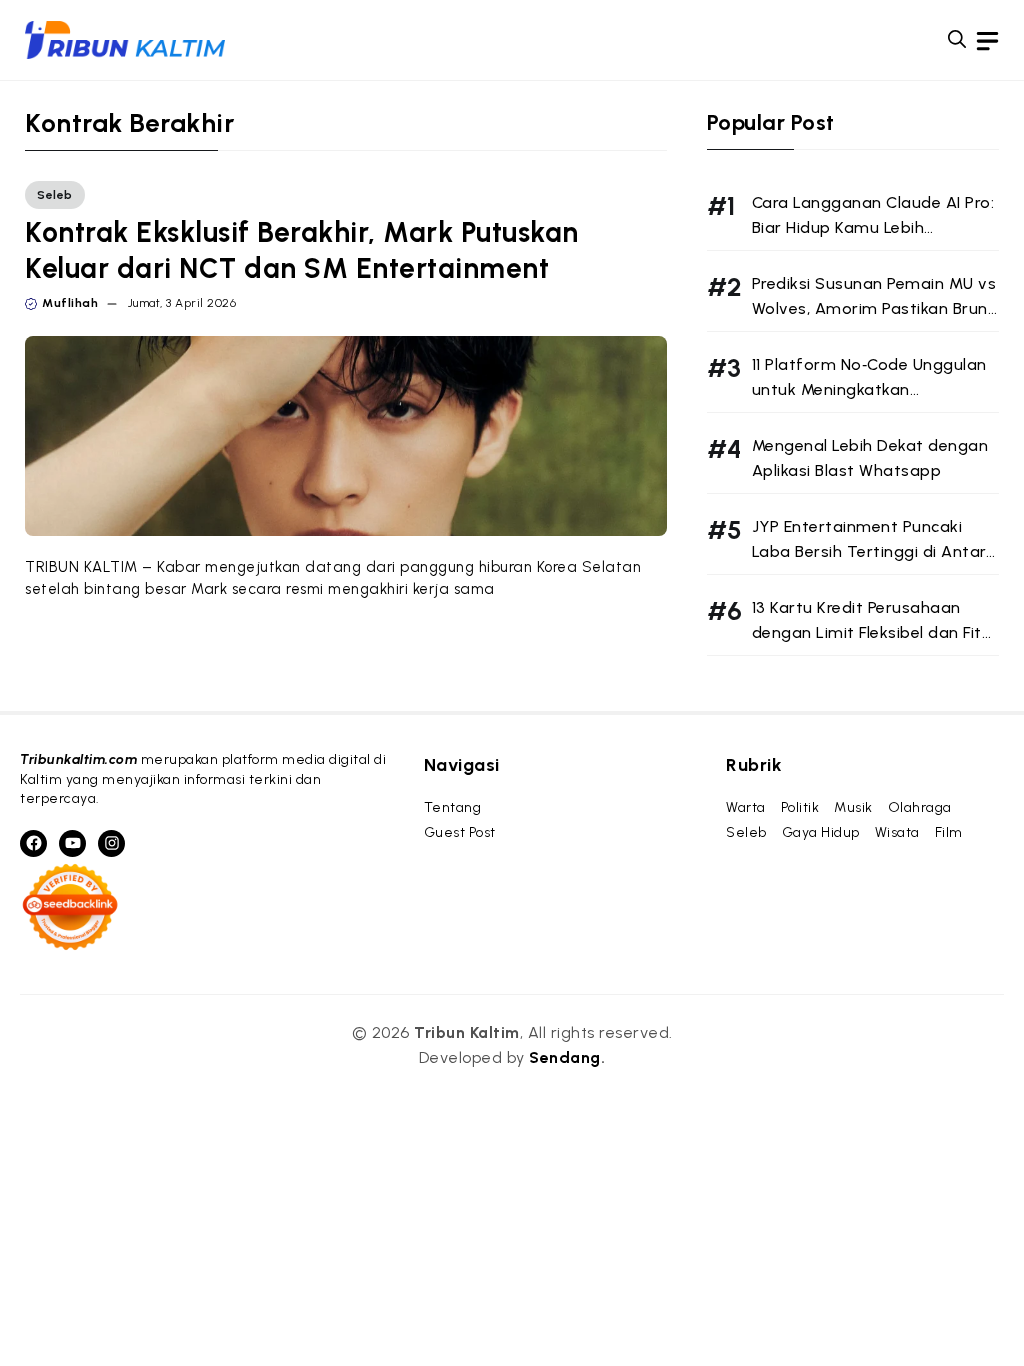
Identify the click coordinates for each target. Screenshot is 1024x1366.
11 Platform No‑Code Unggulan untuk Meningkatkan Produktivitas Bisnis (869, 389)
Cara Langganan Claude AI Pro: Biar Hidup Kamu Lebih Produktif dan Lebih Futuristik (873, 227)
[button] (957, 40)
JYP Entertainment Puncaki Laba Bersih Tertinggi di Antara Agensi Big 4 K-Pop (874, 551)
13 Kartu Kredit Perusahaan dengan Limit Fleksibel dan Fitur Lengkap (875, 632)
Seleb (55, 195)
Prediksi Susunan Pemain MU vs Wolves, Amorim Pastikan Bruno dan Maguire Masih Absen (875, 308)
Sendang (565, 1057)
